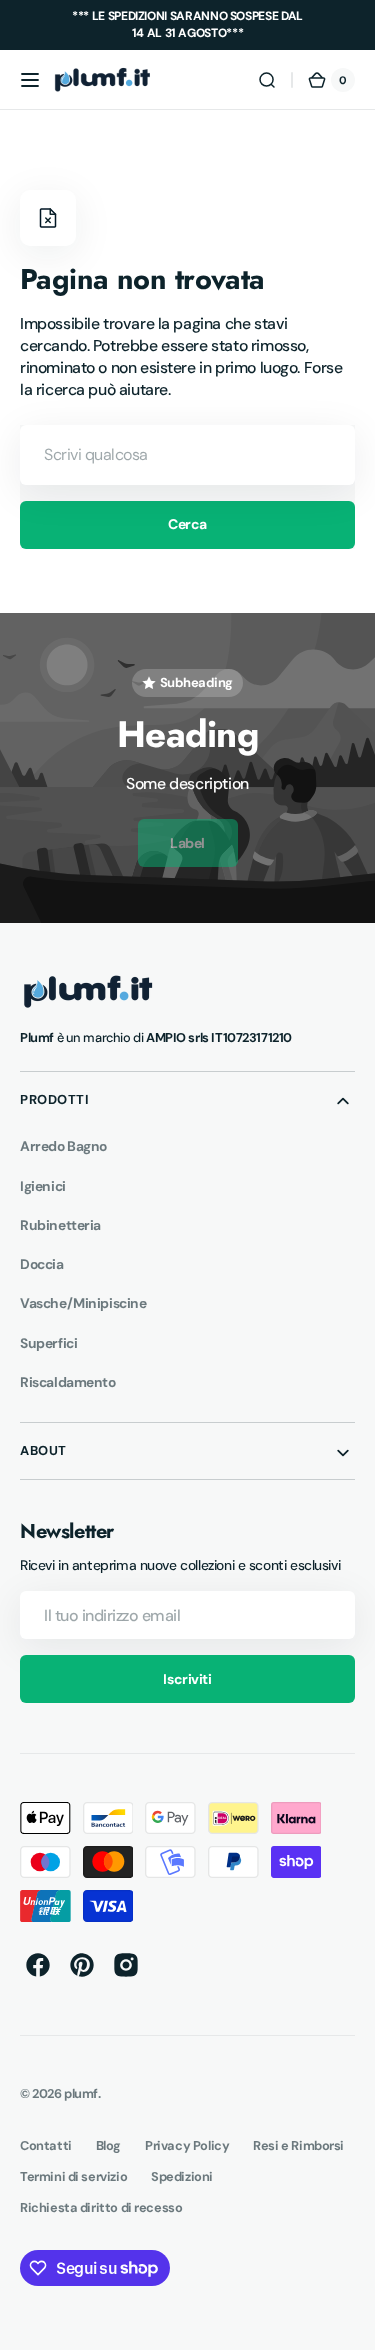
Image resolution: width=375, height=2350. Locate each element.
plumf (81, 2093)
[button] (30, 80)
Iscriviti (187, 1679)
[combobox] (187, 455)
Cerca (187, 524)
